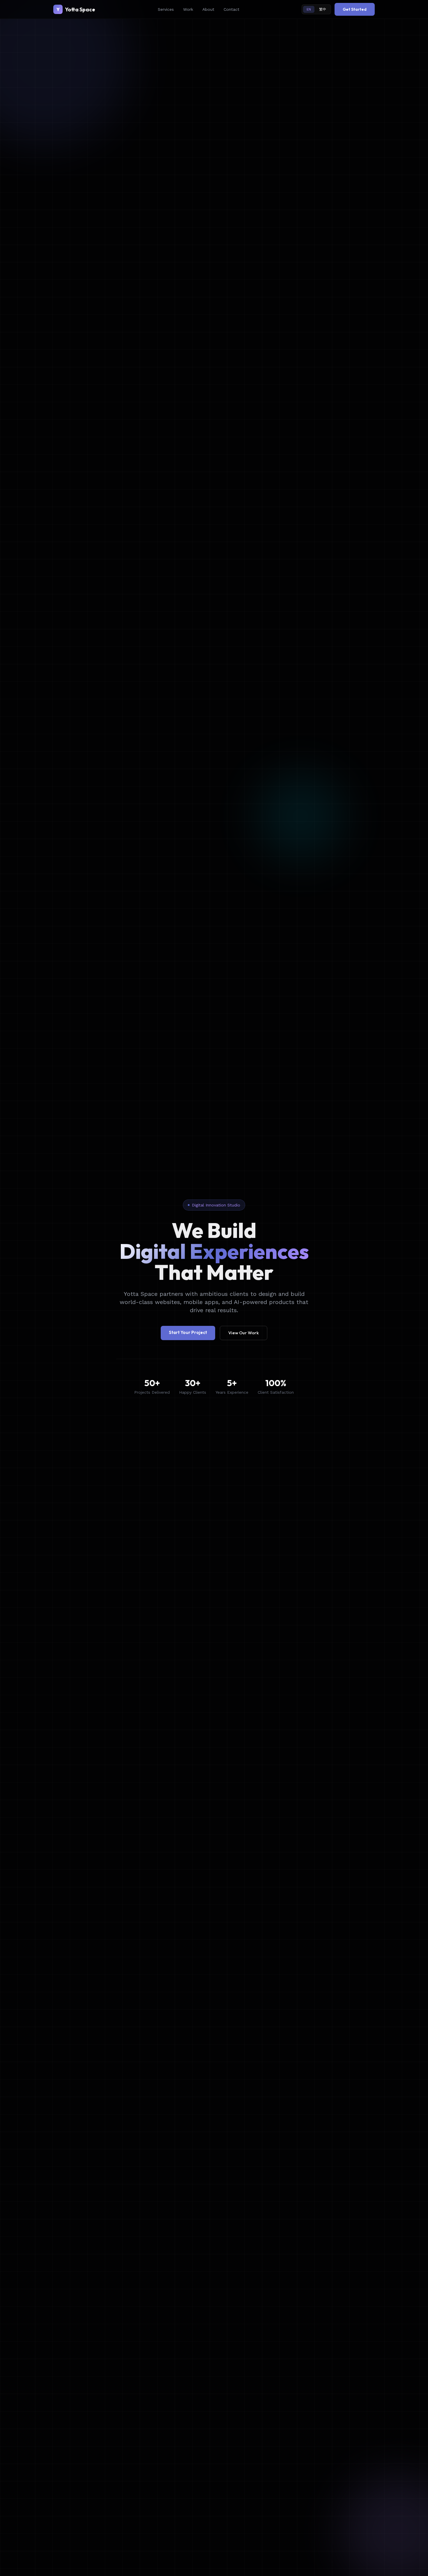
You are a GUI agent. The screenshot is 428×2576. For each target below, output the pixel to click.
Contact (231, 9)
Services (166, 9)
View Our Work (244, 1333)
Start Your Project (188, 1332)
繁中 (323, 9)
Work (188, 9)
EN (309, 9)
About (208, 9)
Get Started (355, 9)
